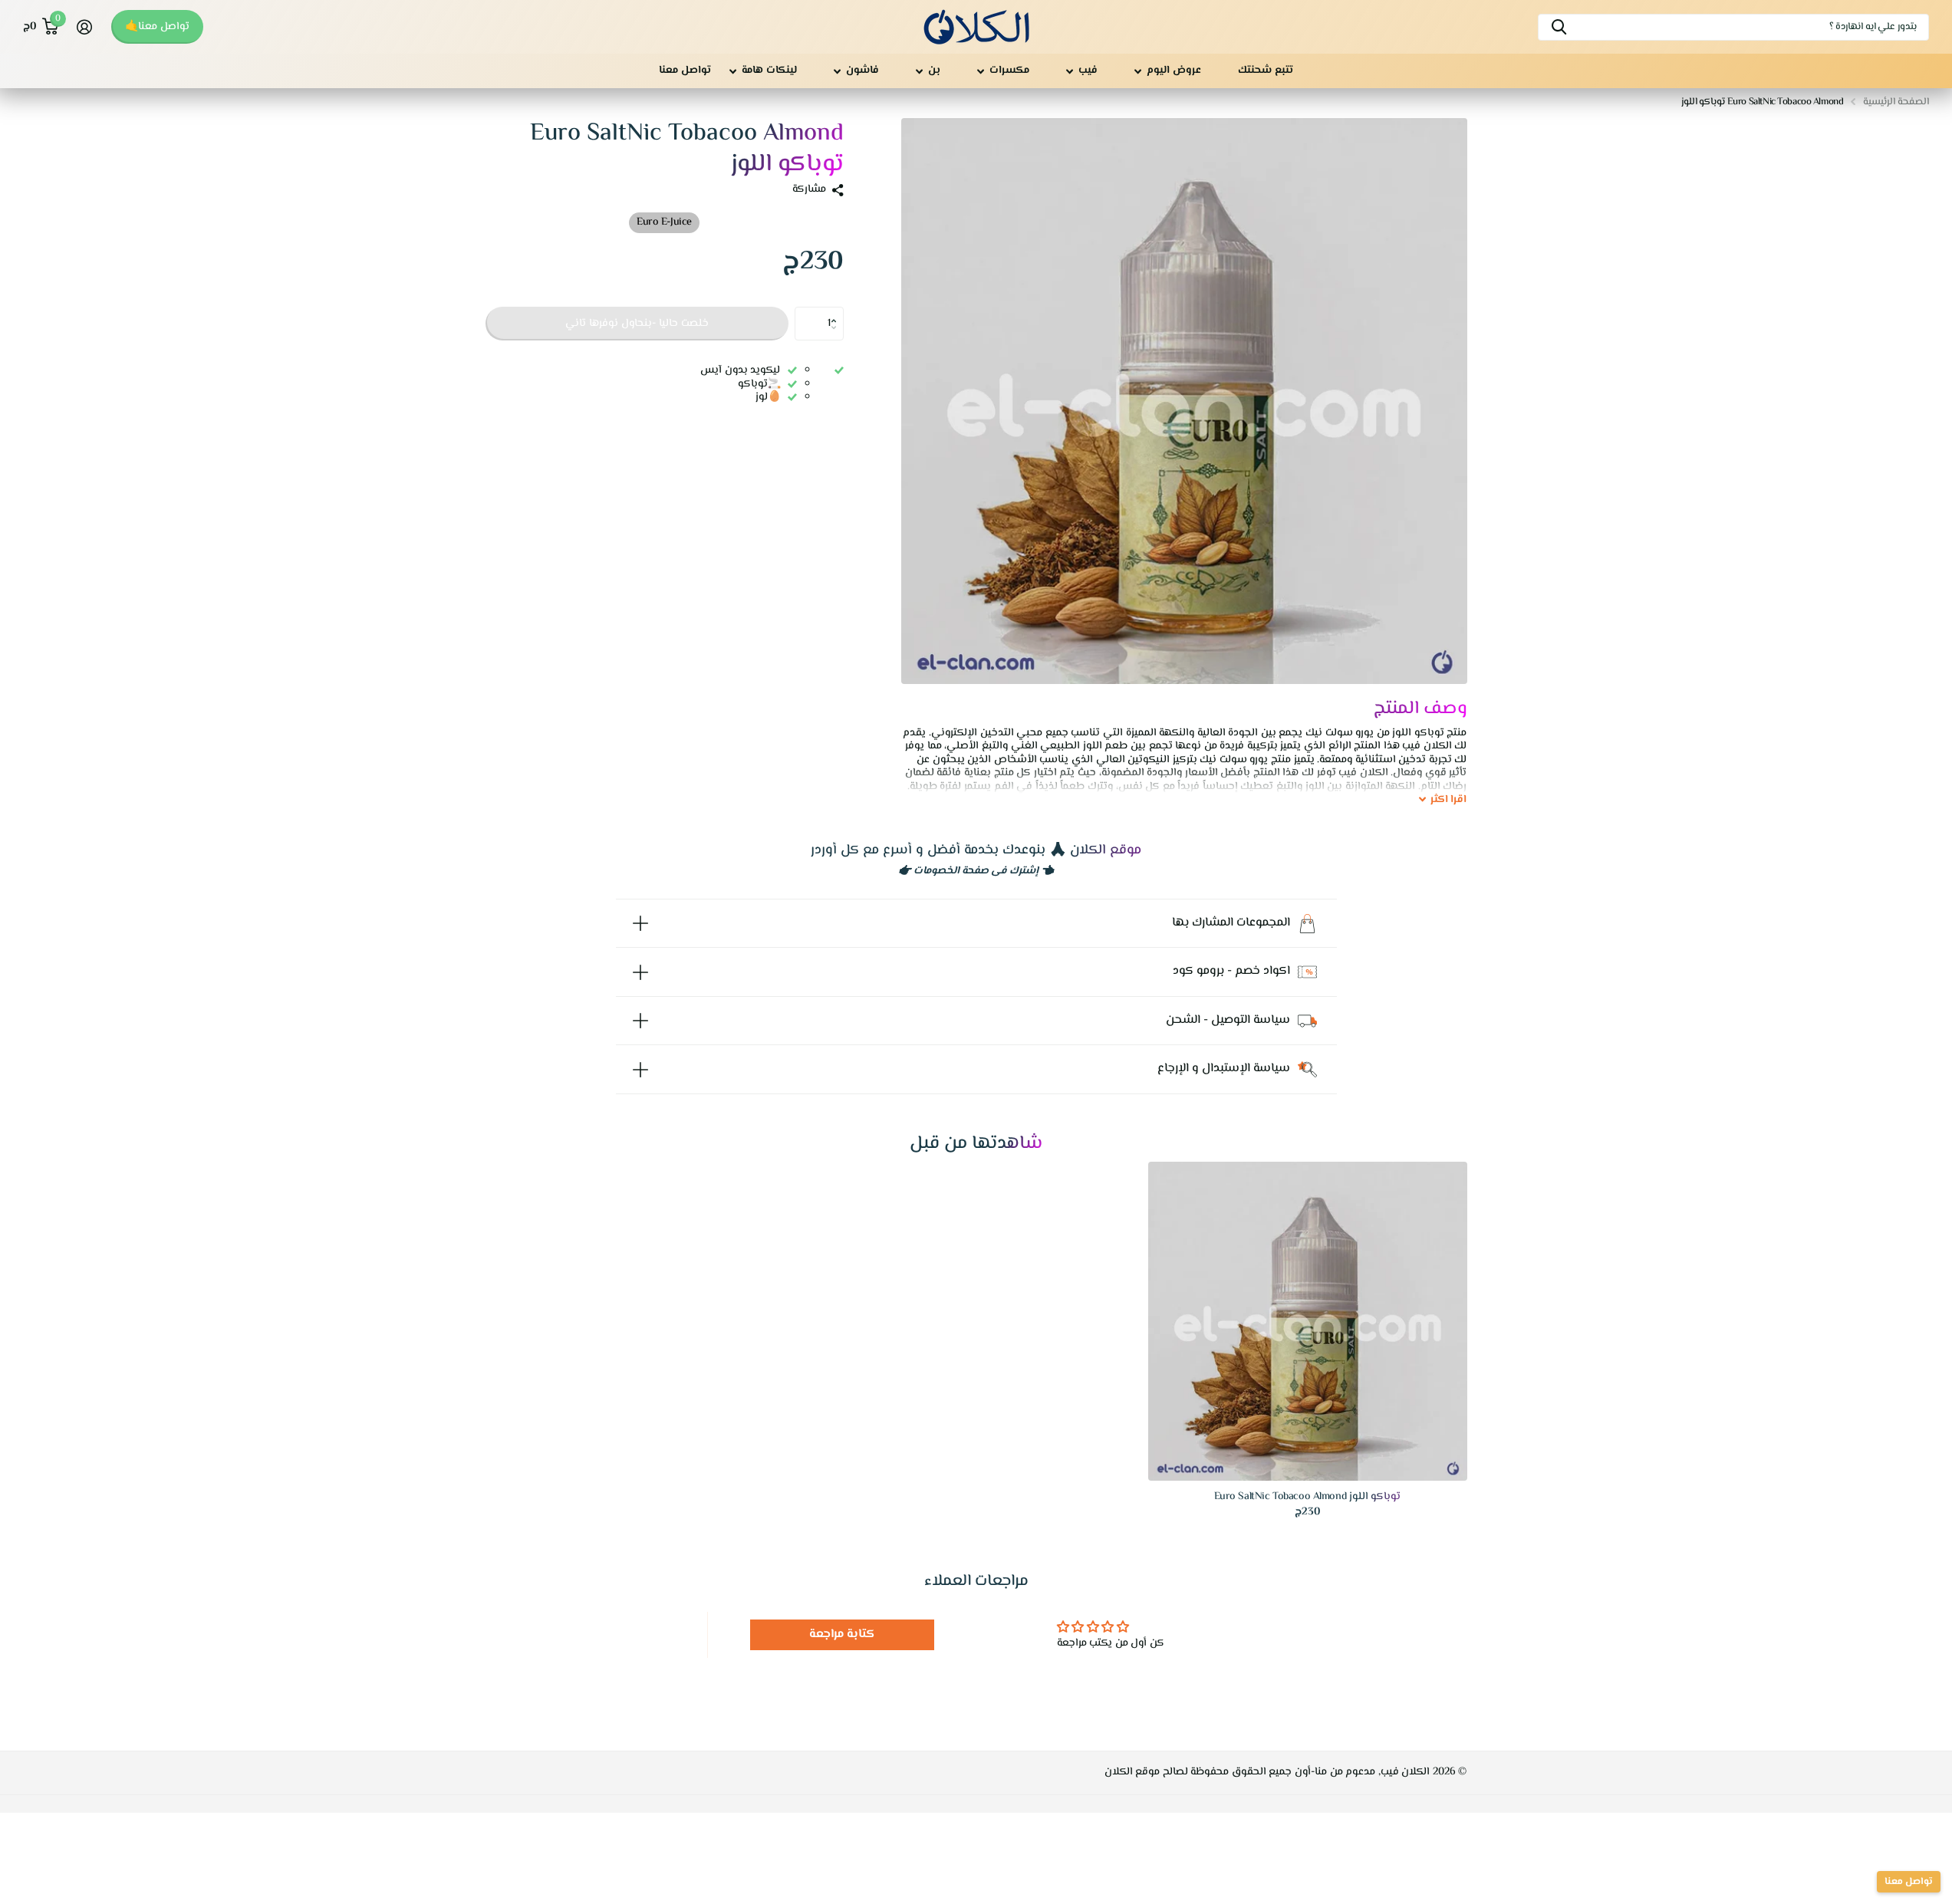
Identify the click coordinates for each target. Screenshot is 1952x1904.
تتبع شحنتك (1266, 71)
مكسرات (1009, 71)
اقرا (1449, 801)
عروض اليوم (1174, 71)
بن (934, 71)
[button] (838, 311)
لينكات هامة (769, 71)
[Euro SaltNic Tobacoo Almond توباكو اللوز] (1308, 1321)
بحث (1559, 27)
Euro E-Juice (664, 222)
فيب (1088, 71)
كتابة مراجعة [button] (843, 1634)
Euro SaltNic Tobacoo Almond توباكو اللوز (1308, 1497)
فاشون (862, 71)
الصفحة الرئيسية (1896, 102)
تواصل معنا (685, 71)
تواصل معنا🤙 (157, 27)
